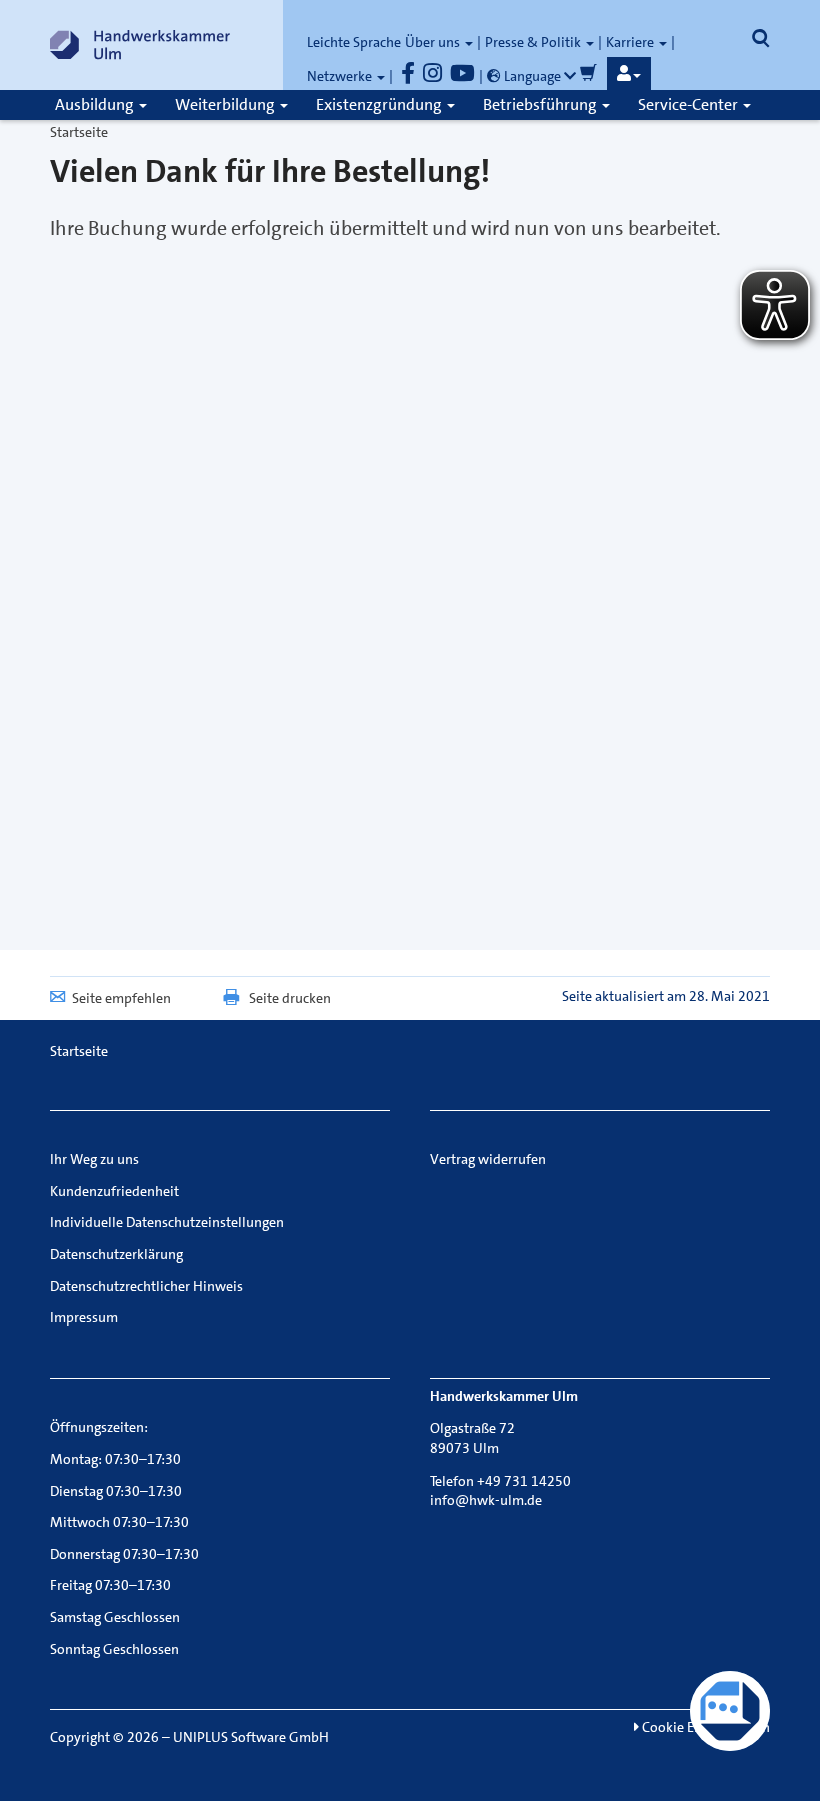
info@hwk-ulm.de (486, 1500)
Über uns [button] (434, 42)
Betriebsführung (541, 104)
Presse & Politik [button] (534, 42)
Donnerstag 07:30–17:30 (124, 1554)
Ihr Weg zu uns (94, 1159)
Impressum (84, 1317)
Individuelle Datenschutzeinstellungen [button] (167, 1222)
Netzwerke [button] (341, 76)
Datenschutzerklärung (116, 1254)
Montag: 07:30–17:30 (115, 1459)
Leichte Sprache (354, 42)
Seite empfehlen (121, 998)
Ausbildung (96, 104)
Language (532, 76)
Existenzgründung (380, 104)
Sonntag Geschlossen (114, 1649)
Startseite (79, 132)
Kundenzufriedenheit (114, 1191)
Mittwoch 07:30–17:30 (119, 1522)
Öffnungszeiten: (99, 1427)
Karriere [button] (631, 42)
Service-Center (689, 104)
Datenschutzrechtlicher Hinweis (146, 1286)
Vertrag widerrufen (488, 1159)
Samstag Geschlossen (115, 1617)
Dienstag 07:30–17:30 (116, 1491)
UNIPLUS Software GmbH (251, 1737)
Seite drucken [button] (290, 998)
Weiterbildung (226, 104)
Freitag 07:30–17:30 (110, 1585)
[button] (629, 74)
